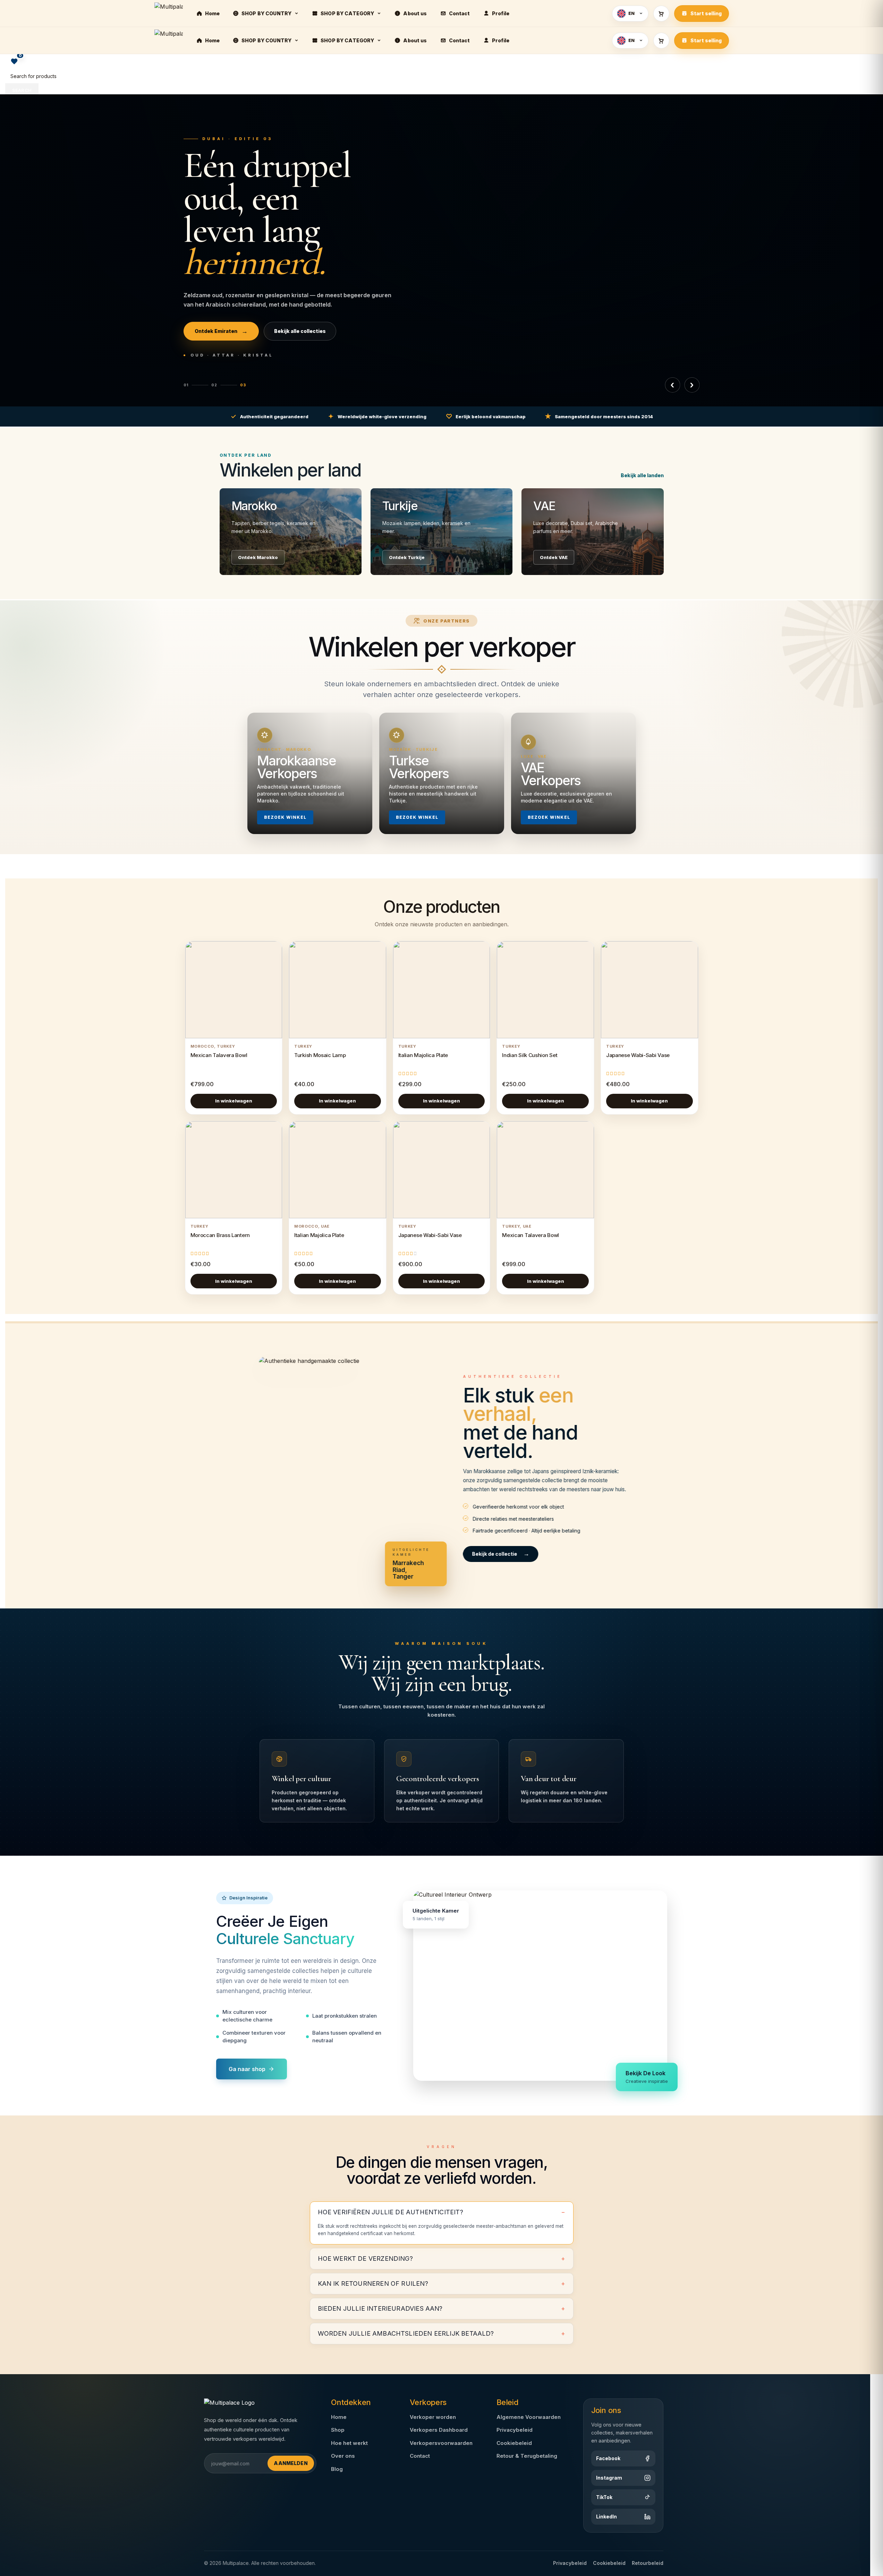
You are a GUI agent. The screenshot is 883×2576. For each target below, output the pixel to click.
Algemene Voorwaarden (529, 2417)
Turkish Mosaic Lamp (320, 1055)
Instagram (609, 2478)
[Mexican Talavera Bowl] (234, 990)
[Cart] (661, 14)
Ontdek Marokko (221, 331)
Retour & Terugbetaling (527, 2456)
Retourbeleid (648, 2563)
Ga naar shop (247, 2069)
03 (243, 385)
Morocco (202, 1046)
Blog (337, 2469)
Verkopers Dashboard (439, 2430)
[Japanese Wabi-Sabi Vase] (649, 990)
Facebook (608, 2458)
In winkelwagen (234, 1101)
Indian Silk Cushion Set (530, 1055)
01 (186, 385)
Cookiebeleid (514, 2443)
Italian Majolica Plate (423, 1055)
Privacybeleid (515, 2430)
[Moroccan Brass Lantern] (234, 1170)
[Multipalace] (169, 14)
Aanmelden (291, 2463)
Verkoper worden (433, 2417)
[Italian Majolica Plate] (442, 990)
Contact (420, 2456)
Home (339, 2417)
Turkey (226, 1046)
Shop (338, 2430)
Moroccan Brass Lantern (220, 1235)
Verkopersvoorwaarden (441, 2443)
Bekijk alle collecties (299, 331)
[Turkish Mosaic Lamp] (338, 990)
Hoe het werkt (349, 2443)
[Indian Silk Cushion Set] (545, 990)
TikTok (604, 2497)
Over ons (343, 2456)
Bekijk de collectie (501, 1554)
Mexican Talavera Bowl (219, 1055)
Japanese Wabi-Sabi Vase (638, 1055)
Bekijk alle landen (642, 475)
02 (214, 385)
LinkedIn (606, 2517)
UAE (325, 1226)
